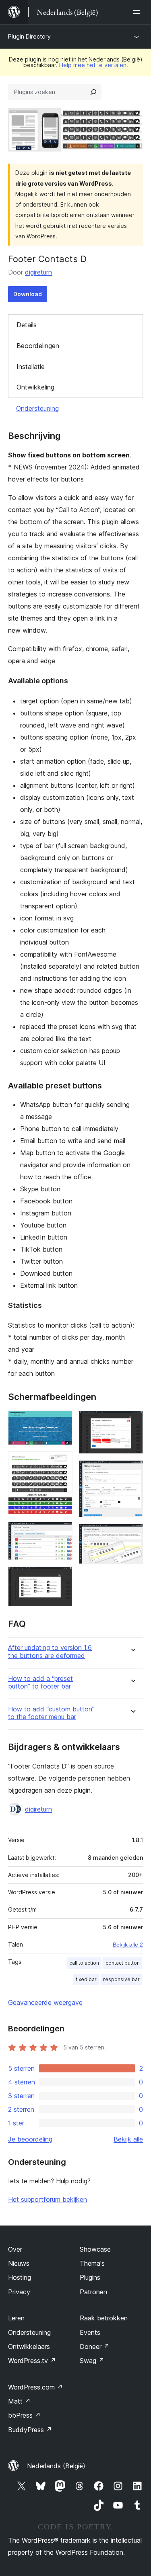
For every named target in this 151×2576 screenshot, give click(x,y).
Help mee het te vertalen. (94, 65)
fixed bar (86, 1979)
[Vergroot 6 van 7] (132, 1471)
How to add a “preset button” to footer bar (40, 1682)
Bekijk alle (128, 2139)
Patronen (93, 2292)
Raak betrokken (104, 2318)
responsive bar (121, 1979)
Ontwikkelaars (29, 2346)
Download (28, 294)
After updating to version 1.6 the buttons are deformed (50, 1652)
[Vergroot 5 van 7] (132, 1421)
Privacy (19, 2292)
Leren (16, 2318)
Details (27, 325)
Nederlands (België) (56, 2466)
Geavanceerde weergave (45, 2002)
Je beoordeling (30, 2139)
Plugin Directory (29, 36)
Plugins (90, 2277)
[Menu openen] (138, 12)
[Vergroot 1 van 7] (62, 1421)
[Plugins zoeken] (93, 92)
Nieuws (19, 2263)
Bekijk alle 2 (128, 1945)
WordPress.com (35, 2387)
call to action (84, 1963)
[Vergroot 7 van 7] (132, 1535)
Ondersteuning (37, 408)
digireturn (38, 272)
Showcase (95, 2249)
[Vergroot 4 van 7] (62, 1577)
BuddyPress (30, 2430)
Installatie (31, 367)
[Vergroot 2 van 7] (62, 1462)
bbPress (24, 2415)
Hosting (20, 2277)
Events (90, 2332)
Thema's (92, 2263)
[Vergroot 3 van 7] (62, 1533)
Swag (92, 2361)
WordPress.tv (32, 2361)
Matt (19, 2401)
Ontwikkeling (35, 387)
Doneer (95, 2346)
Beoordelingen (38, 346)
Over (15, 2249)
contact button (123, 1963)
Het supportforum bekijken (48, 2199)
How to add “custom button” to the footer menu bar (51, 1713)
